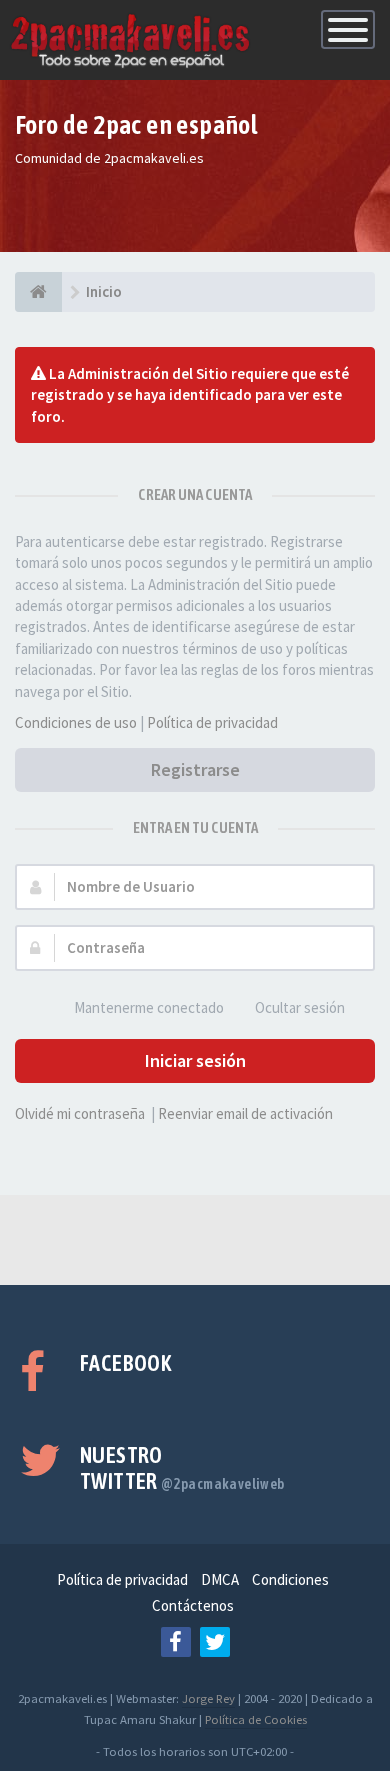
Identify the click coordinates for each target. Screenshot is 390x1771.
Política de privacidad (212, 722)
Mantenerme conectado (149, 1007)
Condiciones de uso (76, 722)
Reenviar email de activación (245, 1113)
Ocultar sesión (300, 1007)
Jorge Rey (208, 1698)
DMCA (220, 1579)
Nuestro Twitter (182, 1468)
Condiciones (290, 1579)
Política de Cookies (256, 1719)
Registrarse (195, 769)
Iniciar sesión (195, 1060)
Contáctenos (193, 1605)
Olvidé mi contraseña (80, 1113)
